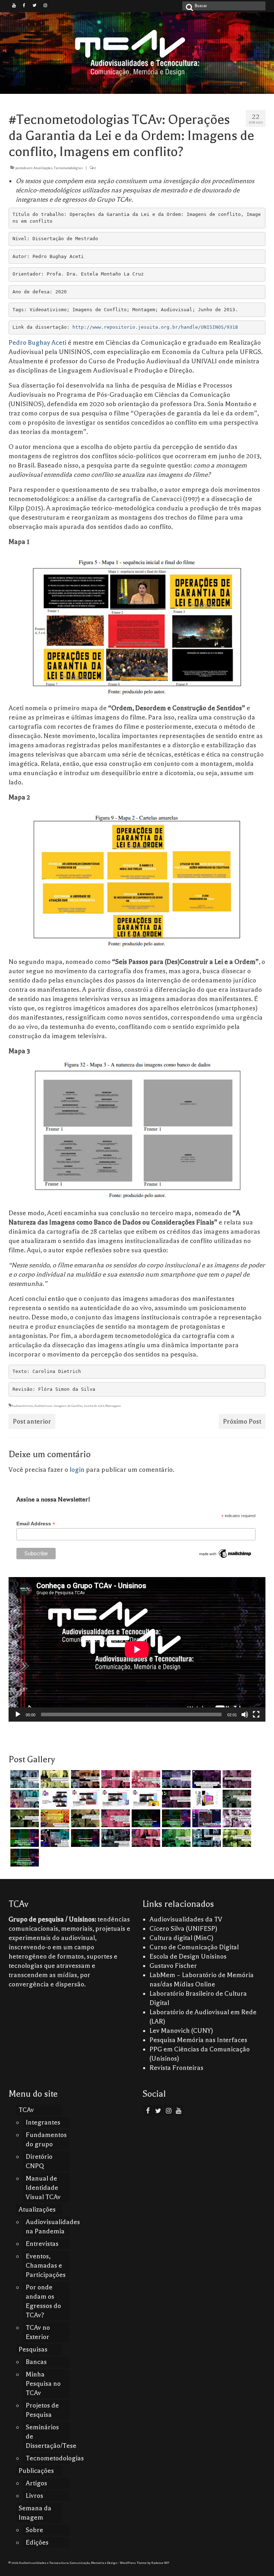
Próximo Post (242, 1421)
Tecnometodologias (68, 168)
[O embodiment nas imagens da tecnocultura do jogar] (84, 1779)
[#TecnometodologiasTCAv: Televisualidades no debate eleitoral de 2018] (24, 1858)
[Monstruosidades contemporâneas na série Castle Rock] (24, 1779)
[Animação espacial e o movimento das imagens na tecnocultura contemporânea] (175, 1779)
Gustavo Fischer (173, 1966)
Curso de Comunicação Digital (194, 1947)
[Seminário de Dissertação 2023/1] (206, 1838)
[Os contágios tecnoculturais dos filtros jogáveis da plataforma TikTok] (115, 1779)
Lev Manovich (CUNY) (181, 2031)
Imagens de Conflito (68, 1406)
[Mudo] (245, 1714)
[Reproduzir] (18, 1714)
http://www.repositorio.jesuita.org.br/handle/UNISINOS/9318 (155, 327)
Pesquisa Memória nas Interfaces (198, 2040)
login (77, 1470)
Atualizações (43, 168)
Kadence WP (160, 2563)
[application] (137, 1649)
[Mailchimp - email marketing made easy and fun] (225, 1553)
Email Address (36, 1524)
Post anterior (32, 1421)
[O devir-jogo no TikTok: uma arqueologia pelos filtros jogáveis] (24, 1818)
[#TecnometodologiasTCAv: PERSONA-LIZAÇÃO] (84, 1838)
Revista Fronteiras (176, 2068)
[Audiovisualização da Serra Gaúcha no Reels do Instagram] (175, 1838)
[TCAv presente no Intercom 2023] (54, 1818)
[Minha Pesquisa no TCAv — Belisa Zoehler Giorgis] (206, 1818)
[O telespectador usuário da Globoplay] (145, 1779)
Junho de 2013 (94, 1406)
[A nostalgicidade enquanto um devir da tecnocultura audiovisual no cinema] (236, 1799)
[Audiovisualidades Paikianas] (145, 1838)
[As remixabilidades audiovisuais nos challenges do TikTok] (236, 1838)
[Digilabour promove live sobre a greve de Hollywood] (24, 1799)
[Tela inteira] (256, 1714)
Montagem (113, 1406)
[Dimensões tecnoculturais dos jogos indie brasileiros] (236, 1779)
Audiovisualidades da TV (186, 1919)
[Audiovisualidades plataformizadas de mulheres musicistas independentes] (54, 1779)
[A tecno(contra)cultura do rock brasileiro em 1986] (115, 1838)
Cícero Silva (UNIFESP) (183, 1929)
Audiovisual (43, 1406)
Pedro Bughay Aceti (38, 343)
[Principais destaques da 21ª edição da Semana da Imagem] (54, 1799)
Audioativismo (22, 1406)
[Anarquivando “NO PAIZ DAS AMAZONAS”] (236, 1818)
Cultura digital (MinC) (181, 1938)
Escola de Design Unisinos (188, 1956)
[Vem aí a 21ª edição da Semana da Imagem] (206, 1799)
